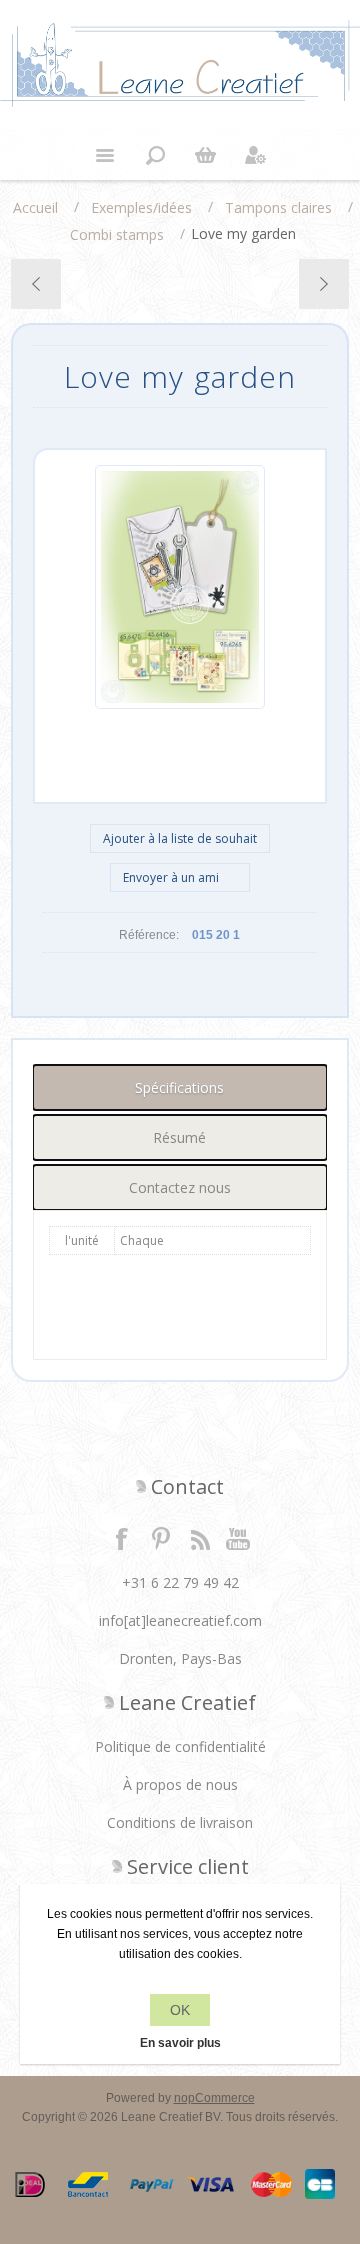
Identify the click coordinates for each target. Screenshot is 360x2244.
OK (180, 2010)
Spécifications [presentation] (179, 1087)
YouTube (239, 1538)
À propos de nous (180, 1784)
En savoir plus (180, 2043)
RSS (200, 1538)
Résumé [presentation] (179, 1137)
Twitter (161, 1538)
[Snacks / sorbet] (323, 284)
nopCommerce (214, 2098)
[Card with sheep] (36, 284)
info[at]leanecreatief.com (180, 1620)
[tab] (180, 1087)
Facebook (122, 1538)
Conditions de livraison (180, 1822)
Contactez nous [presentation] (180, 1187)
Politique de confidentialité (180, 1746)
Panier (205, 155)
